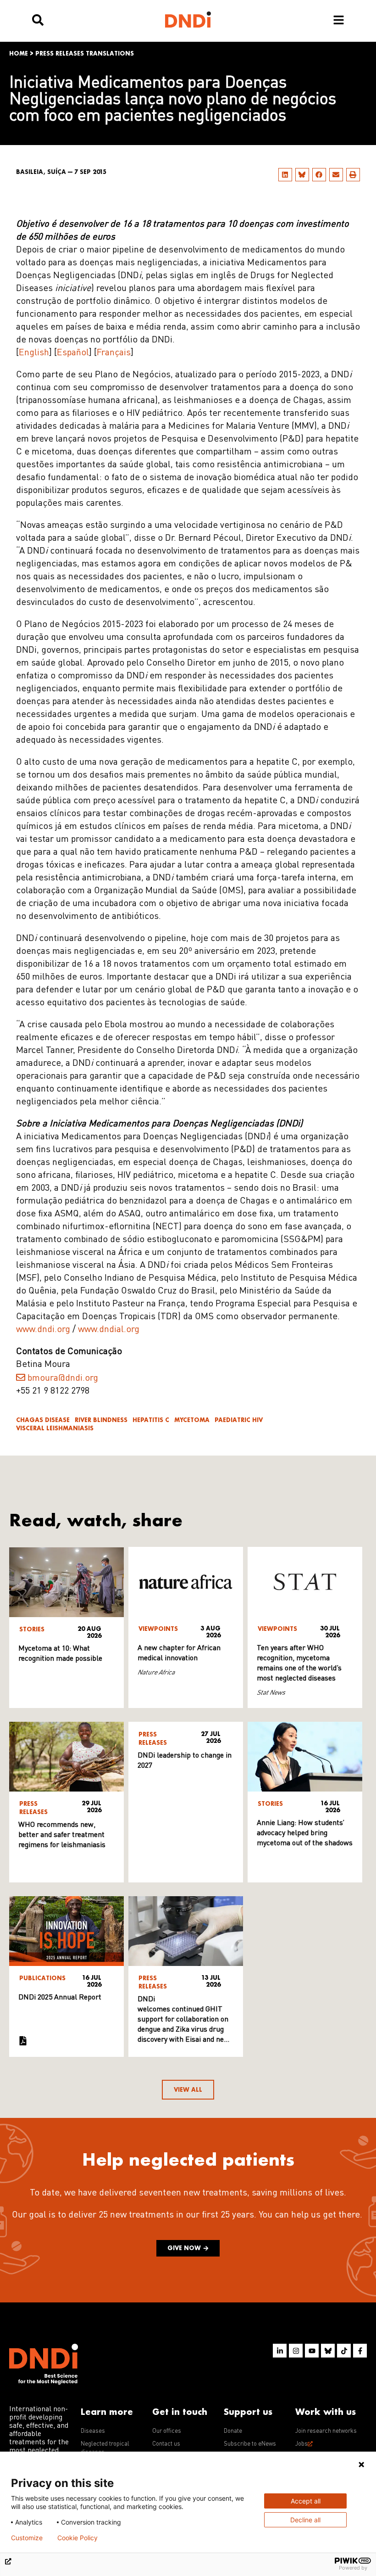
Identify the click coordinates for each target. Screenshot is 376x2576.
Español (73, 353)
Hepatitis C (151, 1420)
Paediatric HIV (239, 1420)
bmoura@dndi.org (63, 1378)
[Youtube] (312, 2351)
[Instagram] (296, 2351)
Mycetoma (192, 1420)
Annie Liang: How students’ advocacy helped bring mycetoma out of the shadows (305, 1833)
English (34, 353)
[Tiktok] (344, 2351)
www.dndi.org (43, 1330)
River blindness (101, 1420)
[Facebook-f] (360, 2351)
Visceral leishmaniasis (55, 1428)
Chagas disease (43, 1420)
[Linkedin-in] (280, 2351)
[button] (285, 175)
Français (114, 353)
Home (19, 53)
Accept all (306, 2501)
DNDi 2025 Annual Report (60, 1998)
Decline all (305, 2520)
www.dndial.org (108, 1330)
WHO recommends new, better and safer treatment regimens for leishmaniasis (62, 1835)
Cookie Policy (77, 2538)
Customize (27, 2538)
